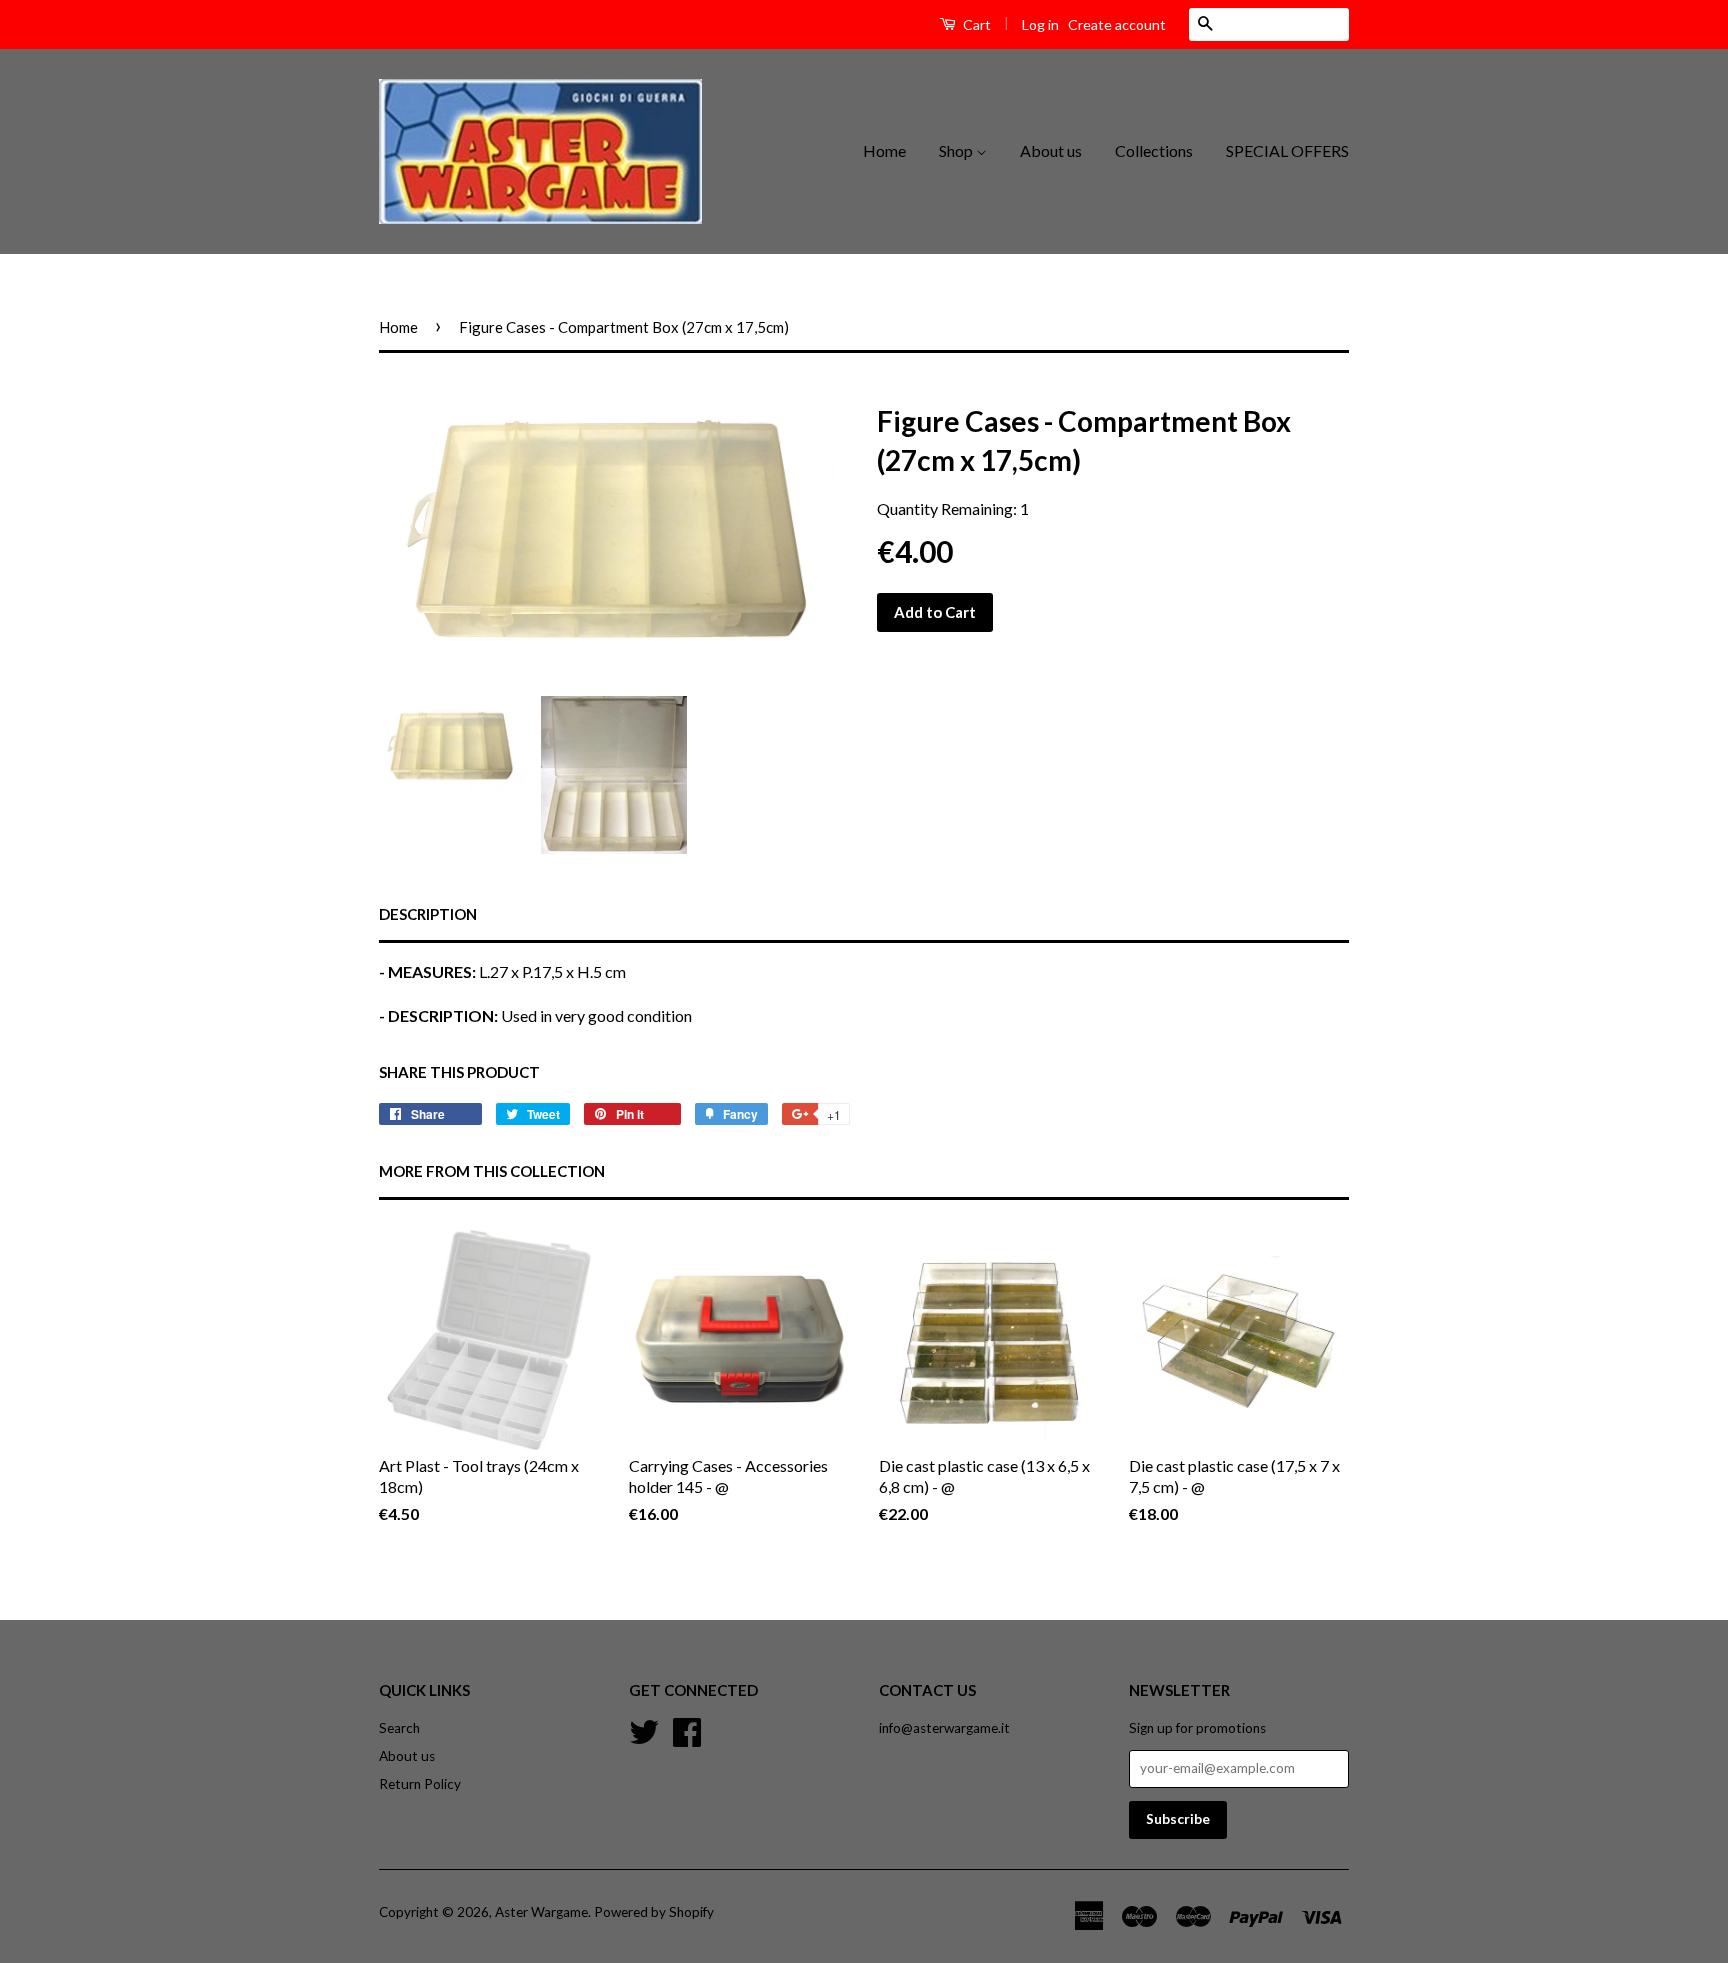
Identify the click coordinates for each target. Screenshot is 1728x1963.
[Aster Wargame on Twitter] (644, 1729)
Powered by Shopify (654, 1912)
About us (1051, 150)
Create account (1117, 24)
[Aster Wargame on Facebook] (687, 1729)
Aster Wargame (541, 1912)
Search (399, 1728)
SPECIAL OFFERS (1287, 150)
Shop (957, 150)
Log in (1040, 24)
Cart (975, 24)
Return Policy (420, 1784)
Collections (1154, 150)
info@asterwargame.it (944, 1728)
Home (884, 150)
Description (428, 914)
